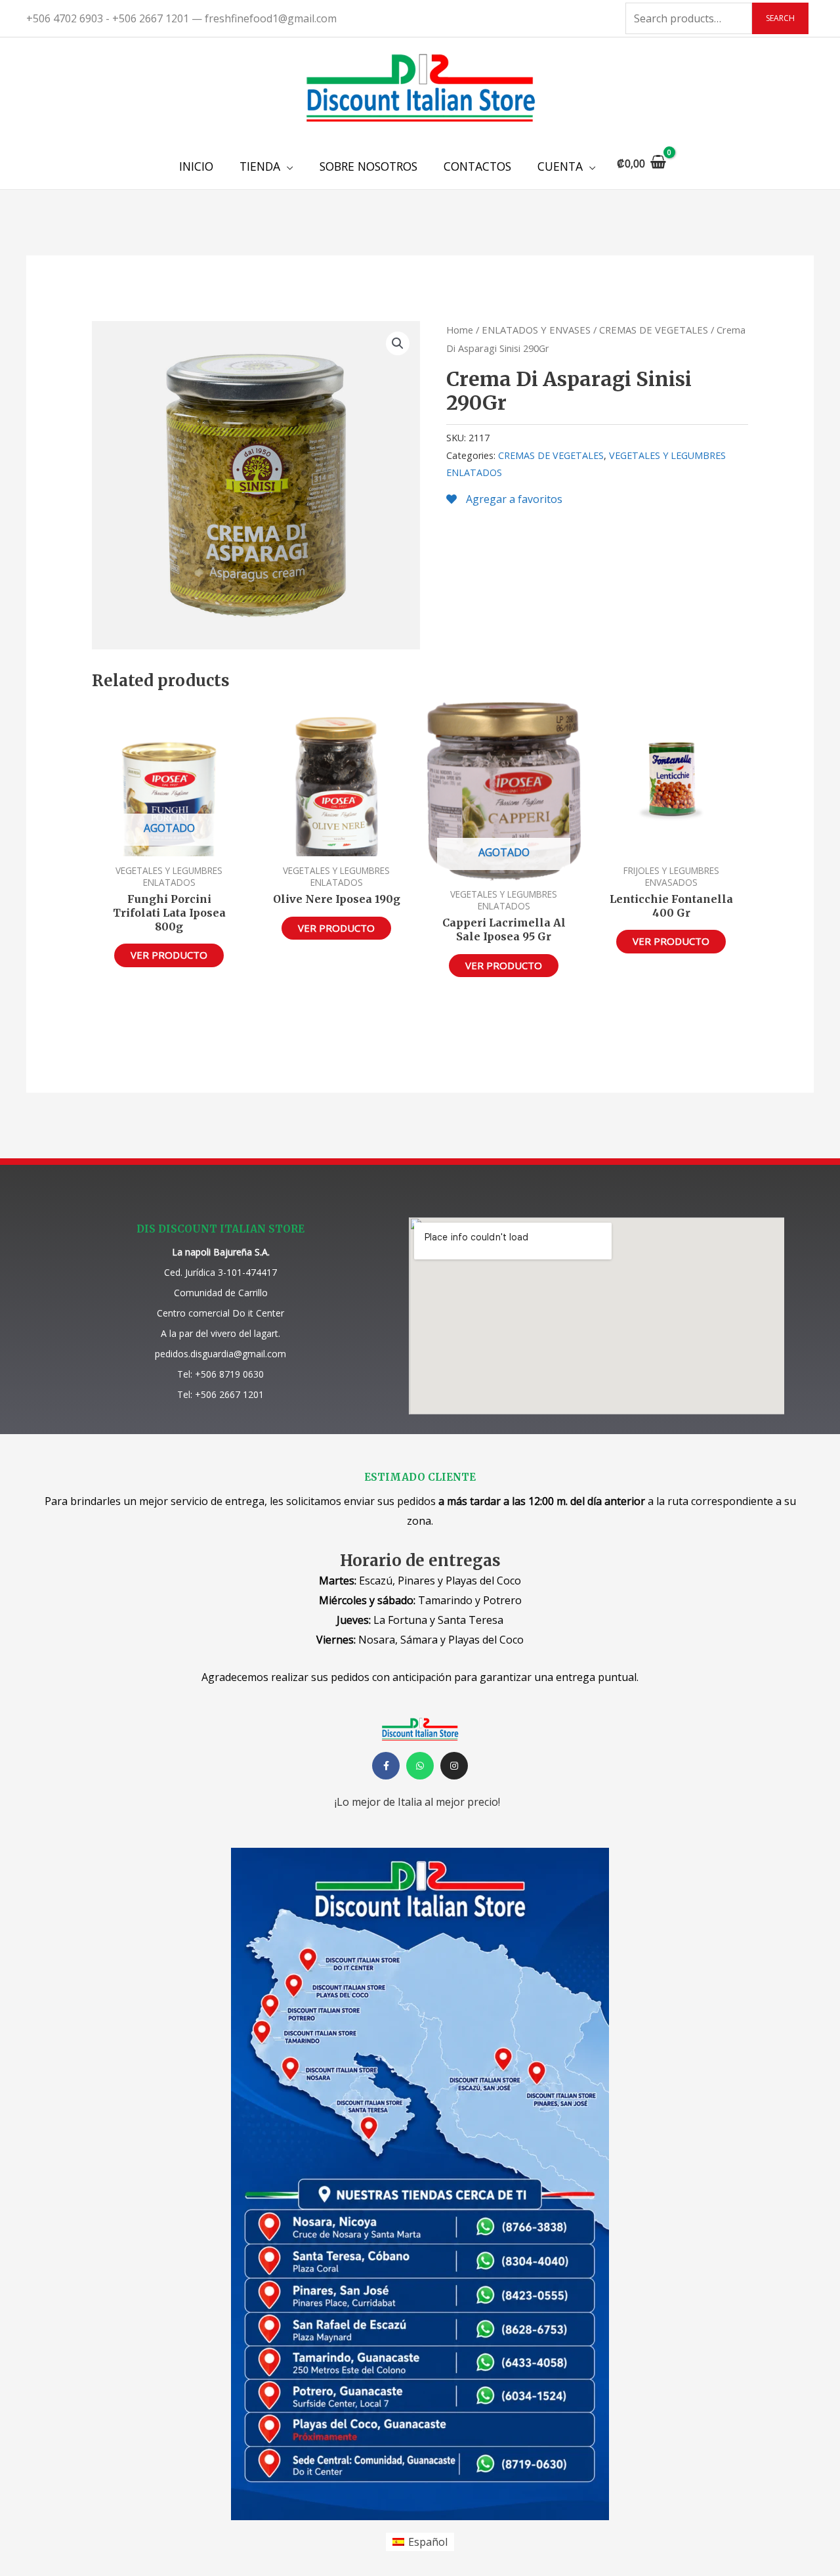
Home (460, 330)
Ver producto (169, 955)
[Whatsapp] (420, 1766)
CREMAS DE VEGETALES (654, 330)
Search (780, 18)
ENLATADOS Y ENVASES (536, 330)
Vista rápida (169, 844)
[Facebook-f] (386, 1766)
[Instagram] (454, 1766)
